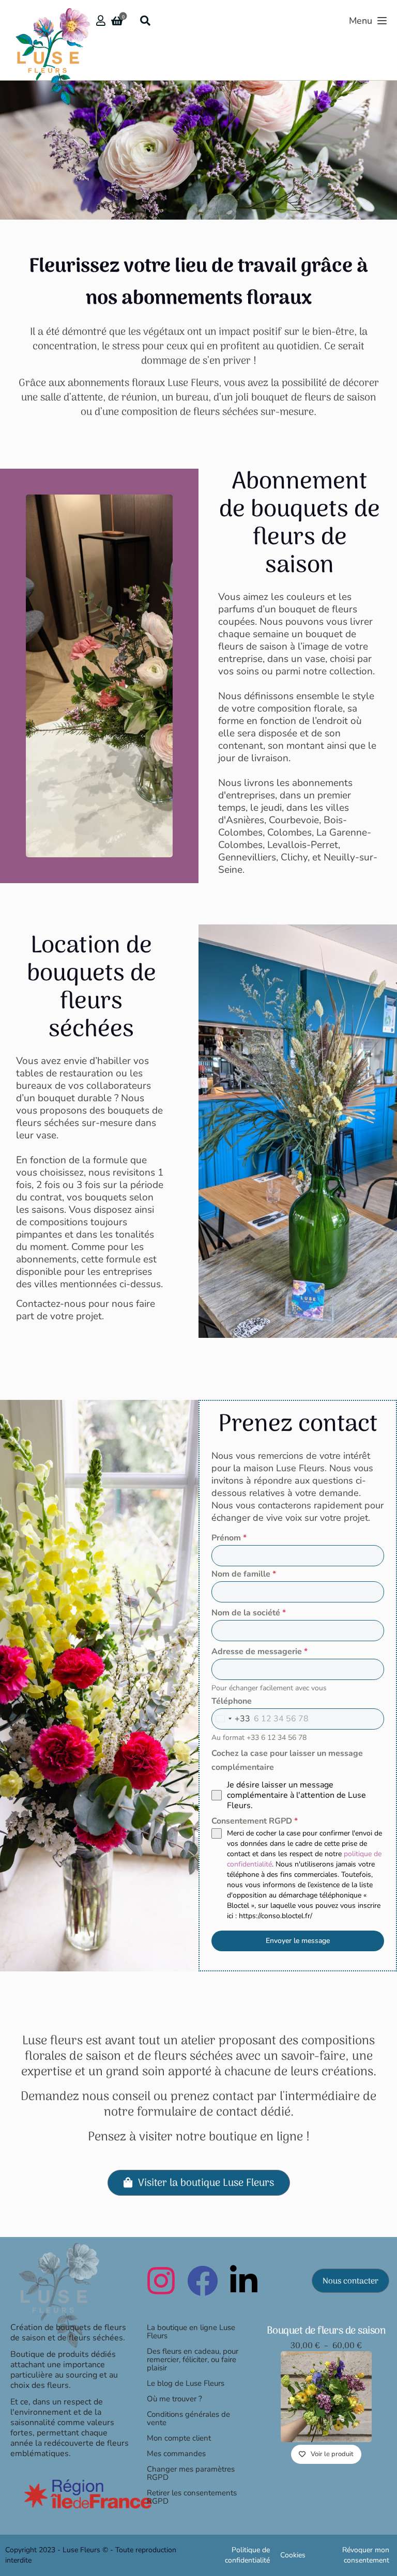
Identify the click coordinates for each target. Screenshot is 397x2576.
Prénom (229, 1538)
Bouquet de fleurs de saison (326, 2331)
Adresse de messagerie (259, 1652)
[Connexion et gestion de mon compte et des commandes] (101, 21)
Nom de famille (244, 1574)
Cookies (293, 2555)
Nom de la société (249, 1613)
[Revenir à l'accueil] (49, 28)
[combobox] (231, 1719)
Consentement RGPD (255, 1821)
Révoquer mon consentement (366, 2555)
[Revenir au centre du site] (56, 2295)
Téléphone (232, 1701)
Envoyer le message (298, 1941)
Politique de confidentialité (247, 2555)
